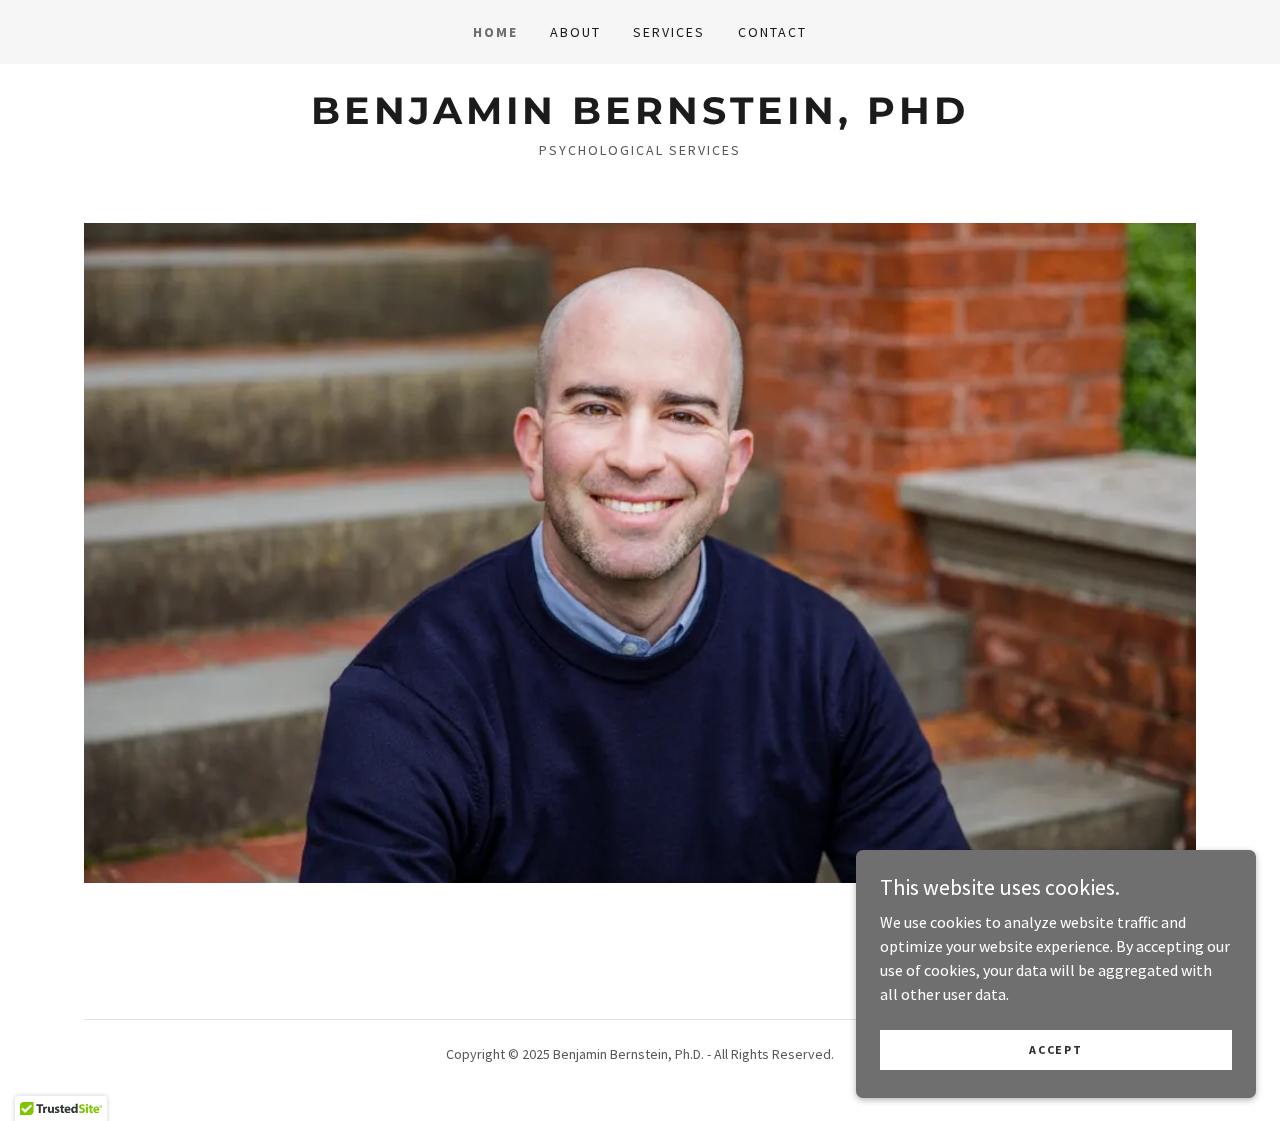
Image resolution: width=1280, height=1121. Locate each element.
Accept (1055, 1049)
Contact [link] (772, 32)
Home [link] (495, 32)
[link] (639, 118)
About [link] (575, 32)
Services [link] (669, 32)
